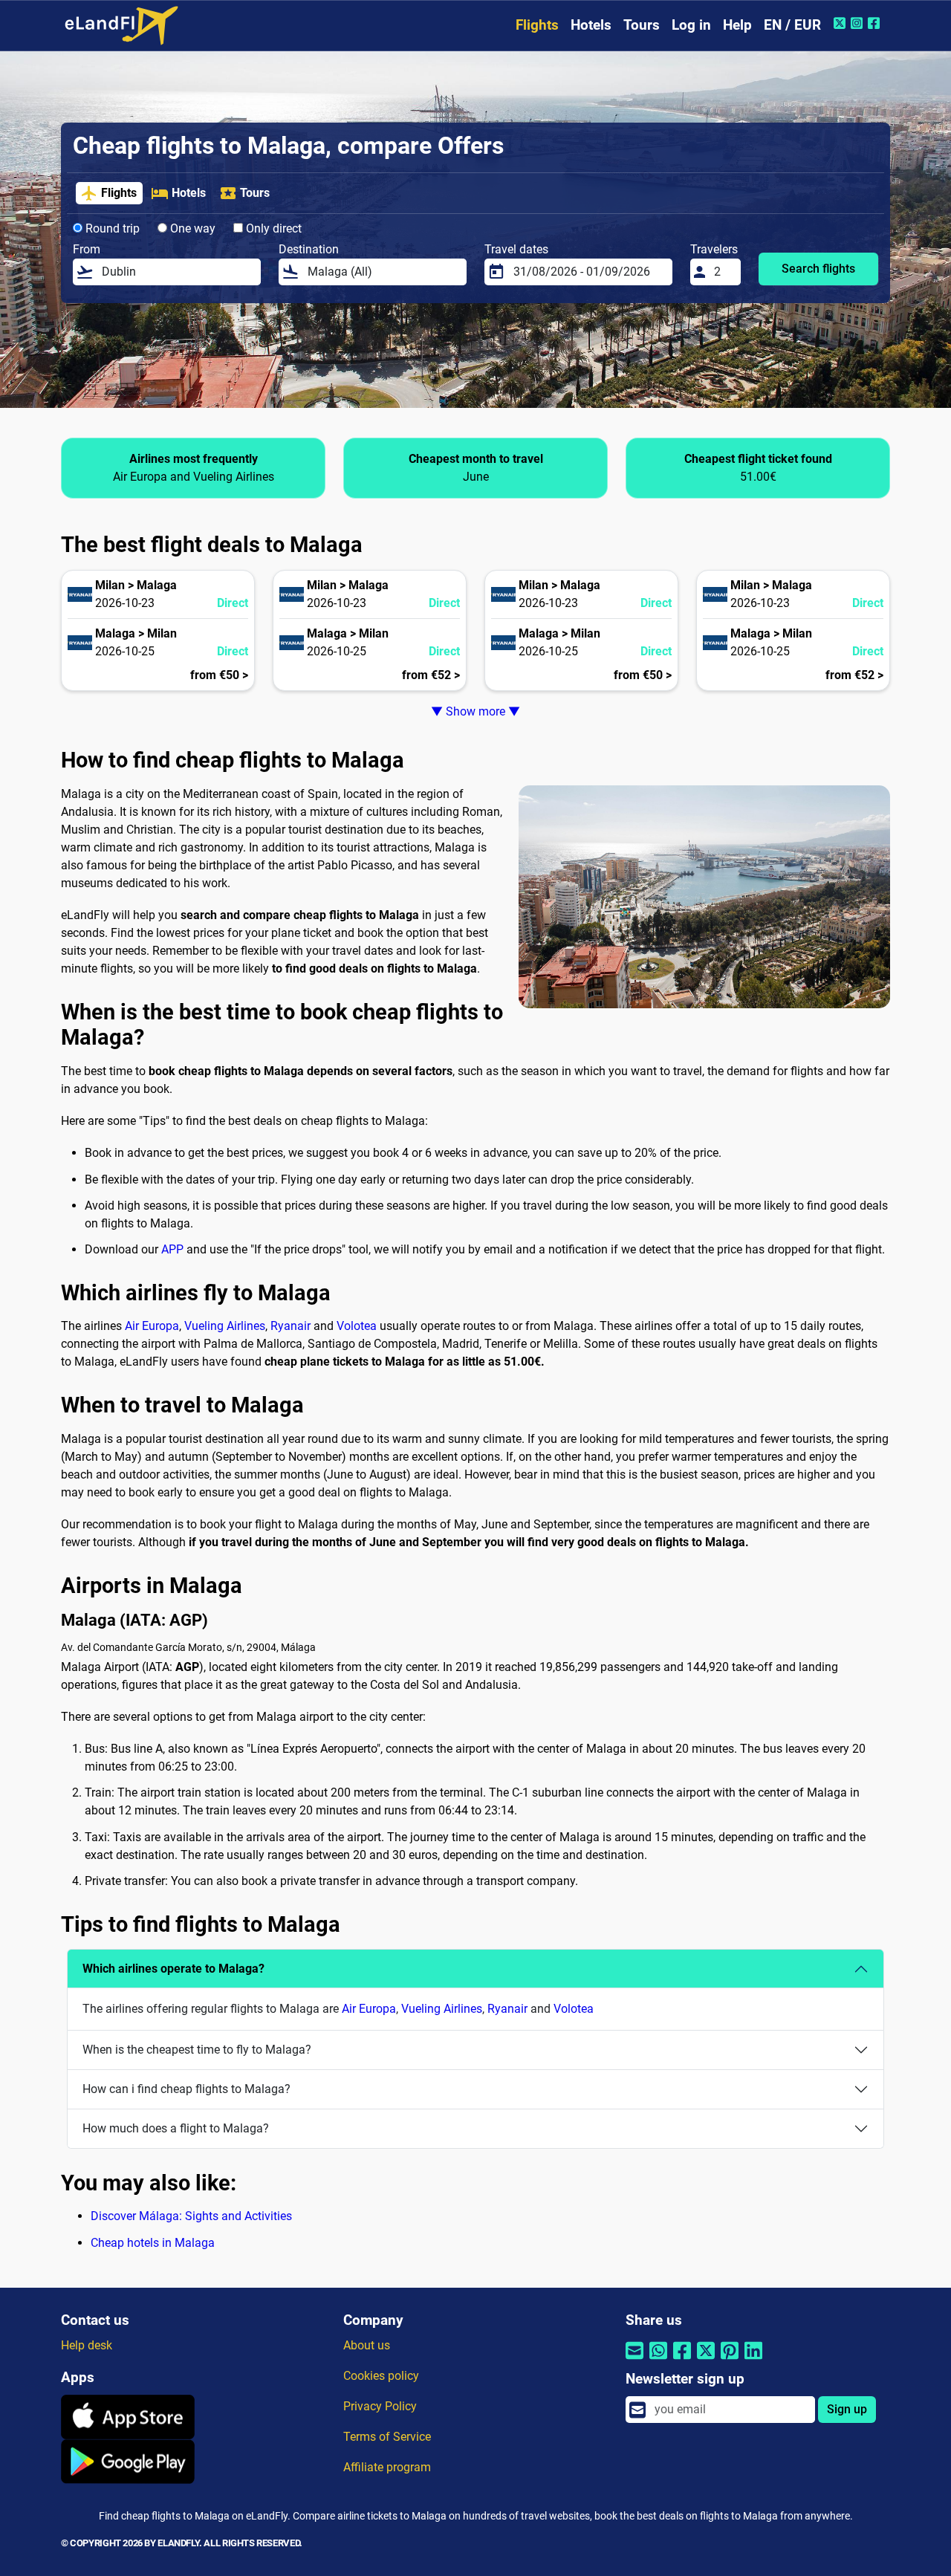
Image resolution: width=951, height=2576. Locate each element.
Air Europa (152, 1326)
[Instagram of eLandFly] (859, 23)
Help (737, 25)
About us (367, 2345)
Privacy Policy (380, 2406)
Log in (691, 25)
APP (172, 1249)
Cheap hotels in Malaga (153, 2243)
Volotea (357, 1326)
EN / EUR (792, 25)
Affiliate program (387, 2467)
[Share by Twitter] (706, 2359)
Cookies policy (381, 2376)
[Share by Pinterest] (730, 2359)
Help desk (87, 2345)
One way (191, 228)
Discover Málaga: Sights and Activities (191, 2216)
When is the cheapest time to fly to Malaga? (197, 2050)
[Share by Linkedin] (753, 2359)
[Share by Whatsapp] (658, 2359)
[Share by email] (634, 2359)
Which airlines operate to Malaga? (173, 1969)
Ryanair (291, 1326)
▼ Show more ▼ (475, 711)
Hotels (591, 25)
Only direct (272, 228)
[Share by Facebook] (682, 2359)
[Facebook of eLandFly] (876, 23)
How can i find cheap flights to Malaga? (186, 2089)
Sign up (847, 2409)
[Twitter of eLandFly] (841, 23)
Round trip (111, 228)
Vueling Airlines (225, 1326)
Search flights (818, 269)
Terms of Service (387, 2437)
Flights (537, 25)
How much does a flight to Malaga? (176, 2128)
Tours (642, 25)
